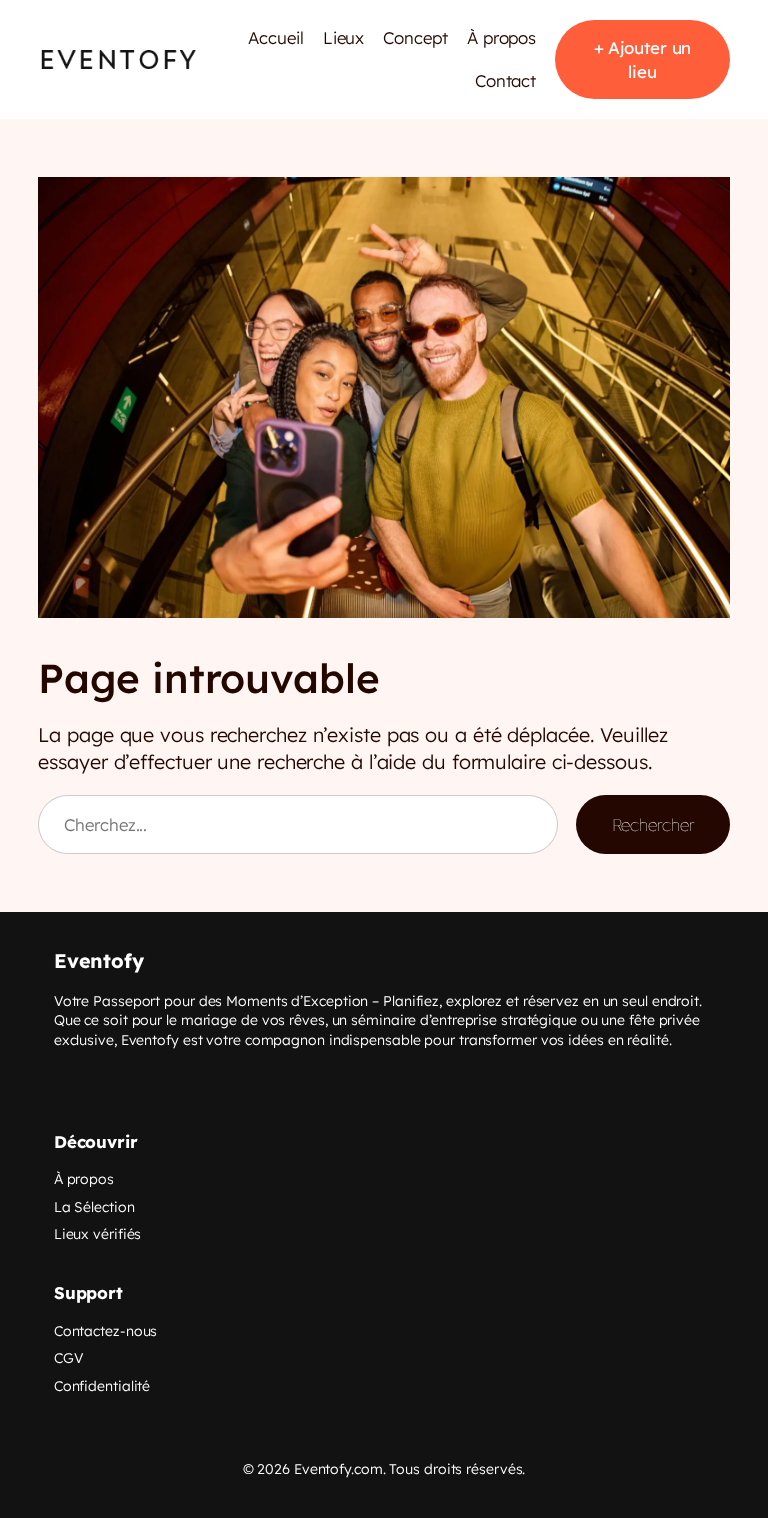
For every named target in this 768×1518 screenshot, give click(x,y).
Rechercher (653, 824)
